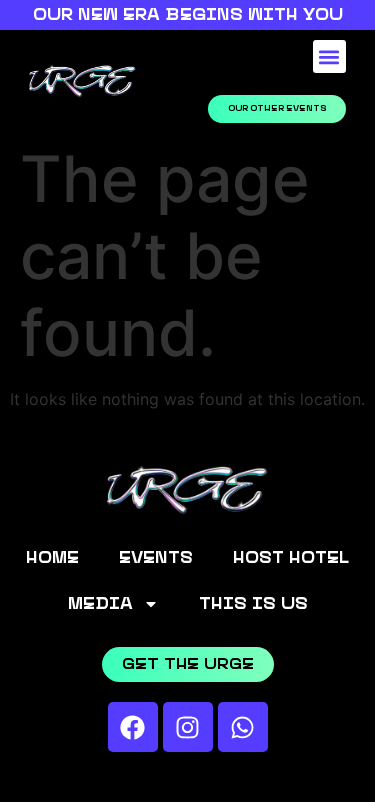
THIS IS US (253, 604)
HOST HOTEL (291, 558)
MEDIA (100, 604)
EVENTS (156, 558)
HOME (52, 558)
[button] (329, 56)
